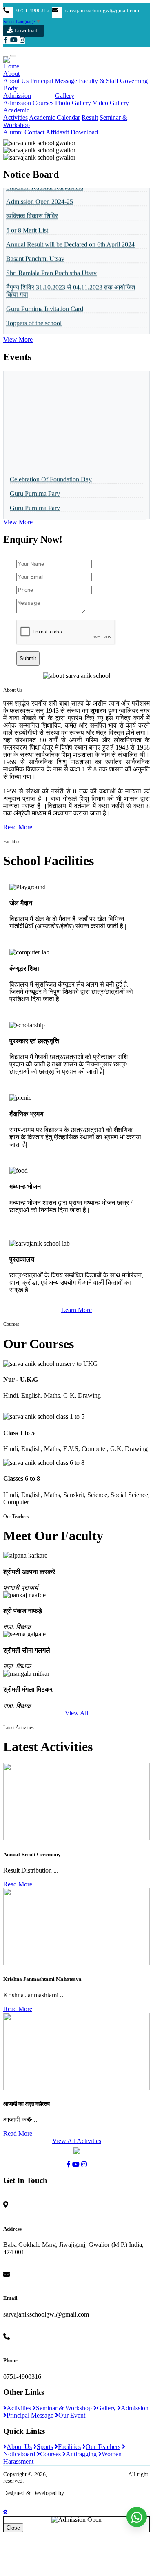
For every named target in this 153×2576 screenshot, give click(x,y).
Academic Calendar (54, 118)
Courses (43, 103)
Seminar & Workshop (64, 2408)
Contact (34, 132)
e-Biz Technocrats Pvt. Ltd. (98, 2493)
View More (18, 340)
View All (76, 1713)
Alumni (13, 132)
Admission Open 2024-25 (40, 190)
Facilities (69, 2447)
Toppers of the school (34, 311)
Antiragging (81, 2454)
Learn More (76, 1310)
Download (27, 30)
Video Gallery (111, 103)
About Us (16, 81)
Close (13, 2528)
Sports (45, 2447)
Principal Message (54, 81)
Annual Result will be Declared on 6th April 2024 (70, 233)
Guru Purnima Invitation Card (45, 297)
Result (90, 118)
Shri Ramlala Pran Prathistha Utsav (51, 261)
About (11, 74)
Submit (28, 658)
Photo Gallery (73, 103)
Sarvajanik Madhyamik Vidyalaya (88, 2474)
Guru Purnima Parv (35, 482)
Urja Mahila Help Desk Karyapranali (58, 510)
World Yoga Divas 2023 (37, 326)
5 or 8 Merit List (27, 219)
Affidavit (58, 132)
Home (11, 66)
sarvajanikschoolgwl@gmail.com (102, 11)
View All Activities (77, 2141)
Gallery (65, 96)
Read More (18, 827)
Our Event (72, 2415)
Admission (17, 96)
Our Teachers (103, 2447)
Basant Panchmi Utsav (35, 247)
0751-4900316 (33, 11)
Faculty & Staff (99, 81)
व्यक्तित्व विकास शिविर (32, 204)
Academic (16, 110)
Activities (16, 118)
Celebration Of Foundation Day (51, 467)
